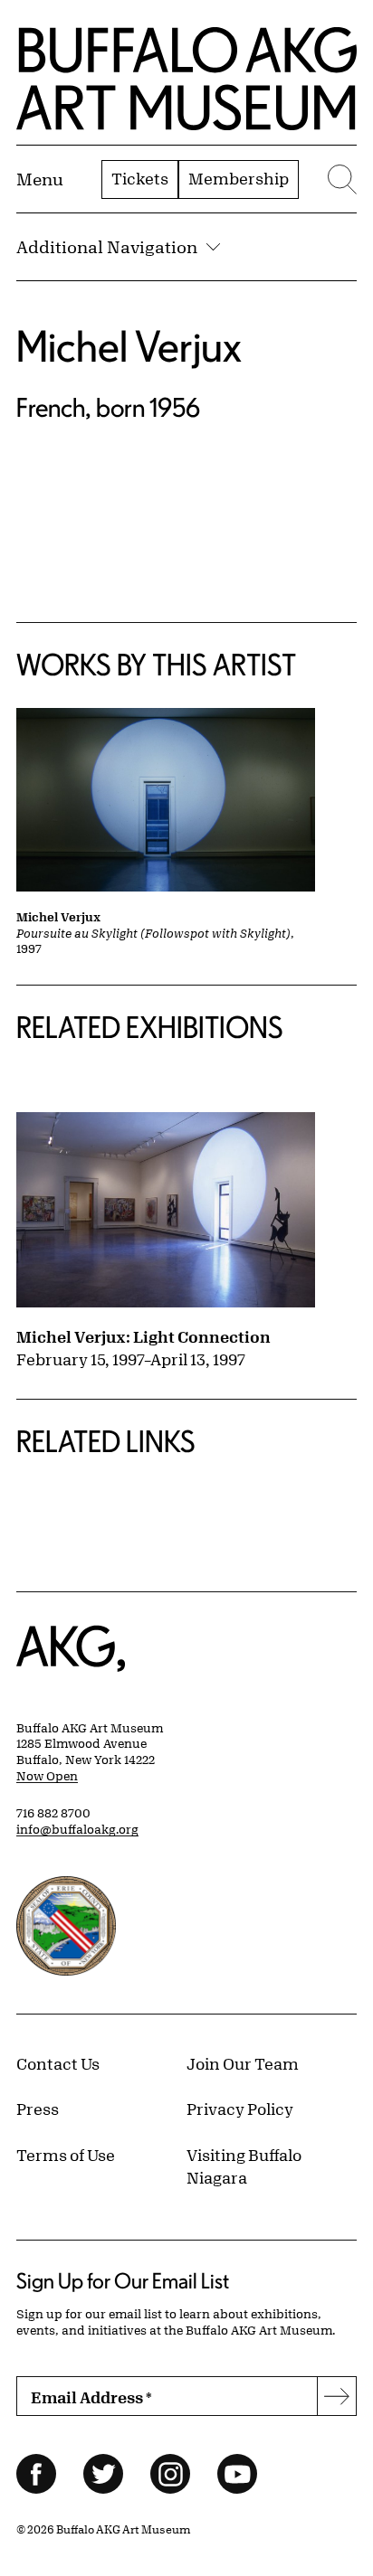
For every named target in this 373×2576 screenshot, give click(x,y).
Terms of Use (66, 2155)
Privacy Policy (240, 2109)
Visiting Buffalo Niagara (244, 2166)
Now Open (47, 1776)
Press (38, 2109)
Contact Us (58, 2063)
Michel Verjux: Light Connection (143, 1336)
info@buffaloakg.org (77, 1829)
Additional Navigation (107, 247)
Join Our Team (243, 2063)
